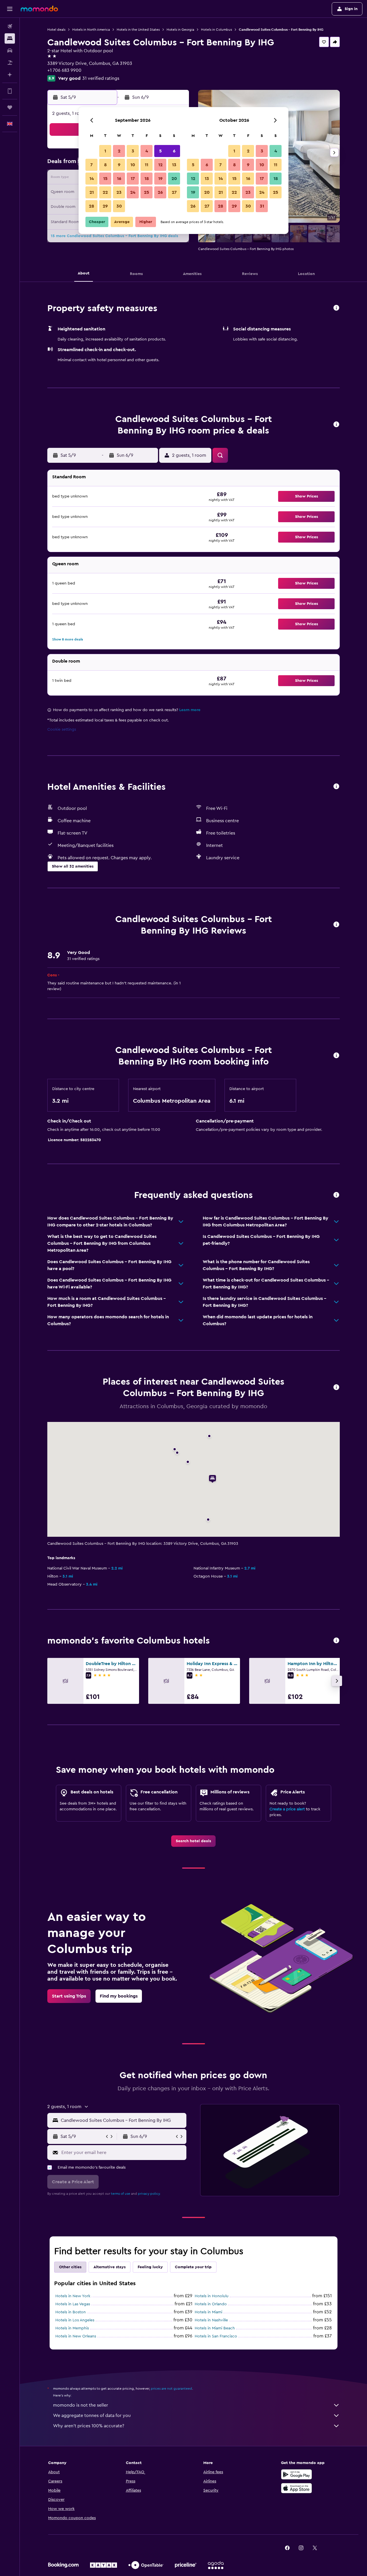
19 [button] (160, 179)
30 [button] (119, 206)
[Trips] (10, 107)
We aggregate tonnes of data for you (92, 2416)
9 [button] (119, 165)
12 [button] (160, 165)
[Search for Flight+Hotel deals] (10, 63)
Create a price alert (287, 1809)
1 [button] (105, 151)
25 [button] (147, 192)
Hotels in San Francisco (216, 2336)
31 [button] (262, 206)
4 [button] (147, 151)
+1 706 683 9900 (64, 70)
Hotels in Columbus (216, 30)
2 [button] (119, 151)
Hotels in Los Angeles (75, 2320)
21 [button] (92, 192)
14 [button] (92, 179)
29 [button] (105, 206)
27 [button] (174, 192)
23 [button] (119, 192)
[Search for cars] (10, 51)
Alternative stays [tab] (110, 2267)
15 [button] (105, 179)
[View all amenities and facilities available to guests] (336, 787)
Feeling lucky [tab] (150, 2267)
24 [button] (133, 192)
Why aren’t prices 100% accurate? (89, 2426)
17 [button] (133, 179)
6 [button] (174, 151)
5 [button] (160, 151)
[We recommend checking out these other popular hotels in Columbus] (336, 1641)
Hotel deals (56, 30)
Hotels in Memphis (72, 2328)
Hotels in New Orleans (76, 2336)
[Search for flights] (10, 26)
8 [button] (105, 165)
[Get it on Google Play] (296, 2474)
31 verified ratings (101, 78)
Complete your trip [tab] (193, 2267)
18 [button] (147, 179)
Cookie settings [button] (62, 729)
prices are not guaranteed (171, 2389)
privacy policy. (149, 2194)
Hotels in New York (73, 2296)
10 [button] (133, 165)
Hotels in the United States (138, 30)
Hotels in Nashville (211, 2320)
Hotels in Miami (208, 2312)
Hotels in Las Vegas (73, 2304)
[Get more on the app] (10, 91)
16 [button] (119, 179)
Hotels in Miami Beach (215, 2328)
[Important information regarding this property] (336, 1056)
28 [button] (91, 206)
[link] (193, 1841)
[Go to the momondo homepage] (39, 9)
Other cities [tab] (70, 2267)
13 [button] (174, 165)
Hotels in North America (91, 30)
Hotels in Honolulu (212, 2296)
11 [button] (147, 165)
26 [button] (160, 192)
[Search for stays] (10, 38)
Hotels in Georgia (180, 30)
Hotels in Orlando (211, 2304)
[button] (10, 9)
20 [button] (174, 179)
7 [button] (91, 165)
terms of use (121, 2194)
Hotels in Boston (71, 2312)
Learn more (190, 710)
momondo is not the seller (81, 2405)
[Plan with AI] (10, 75)
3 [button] (133, 151)
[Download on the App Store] (296, 2488)
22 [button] (105, 192)
